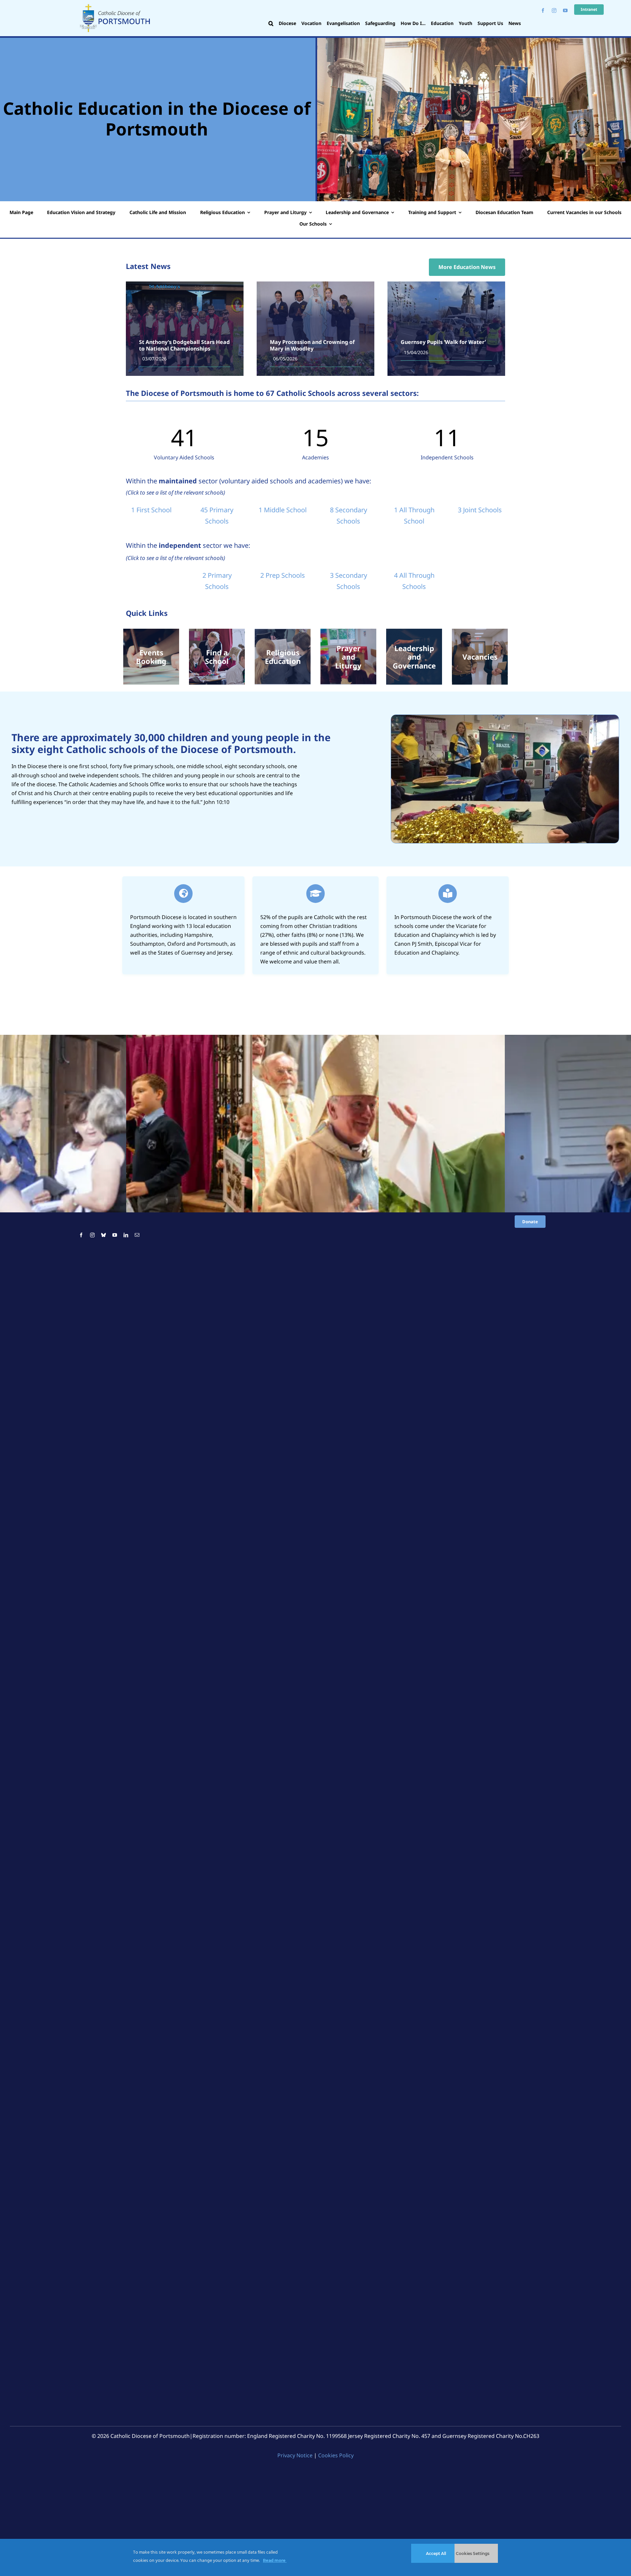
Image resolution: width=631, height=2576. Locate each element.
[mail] (137, 1235)
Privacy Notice (295, 2455)
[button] (271, 24)
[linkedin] (126, 1235)
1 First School (151, 510)
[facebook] (543, 11)
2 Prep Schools (283, 575)
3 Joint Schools (480, 510)
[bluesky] (104, 1235)
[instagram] (554, 11)
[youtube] (565, 11)
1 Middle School (283, 510)
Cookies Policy (336, 2455)
